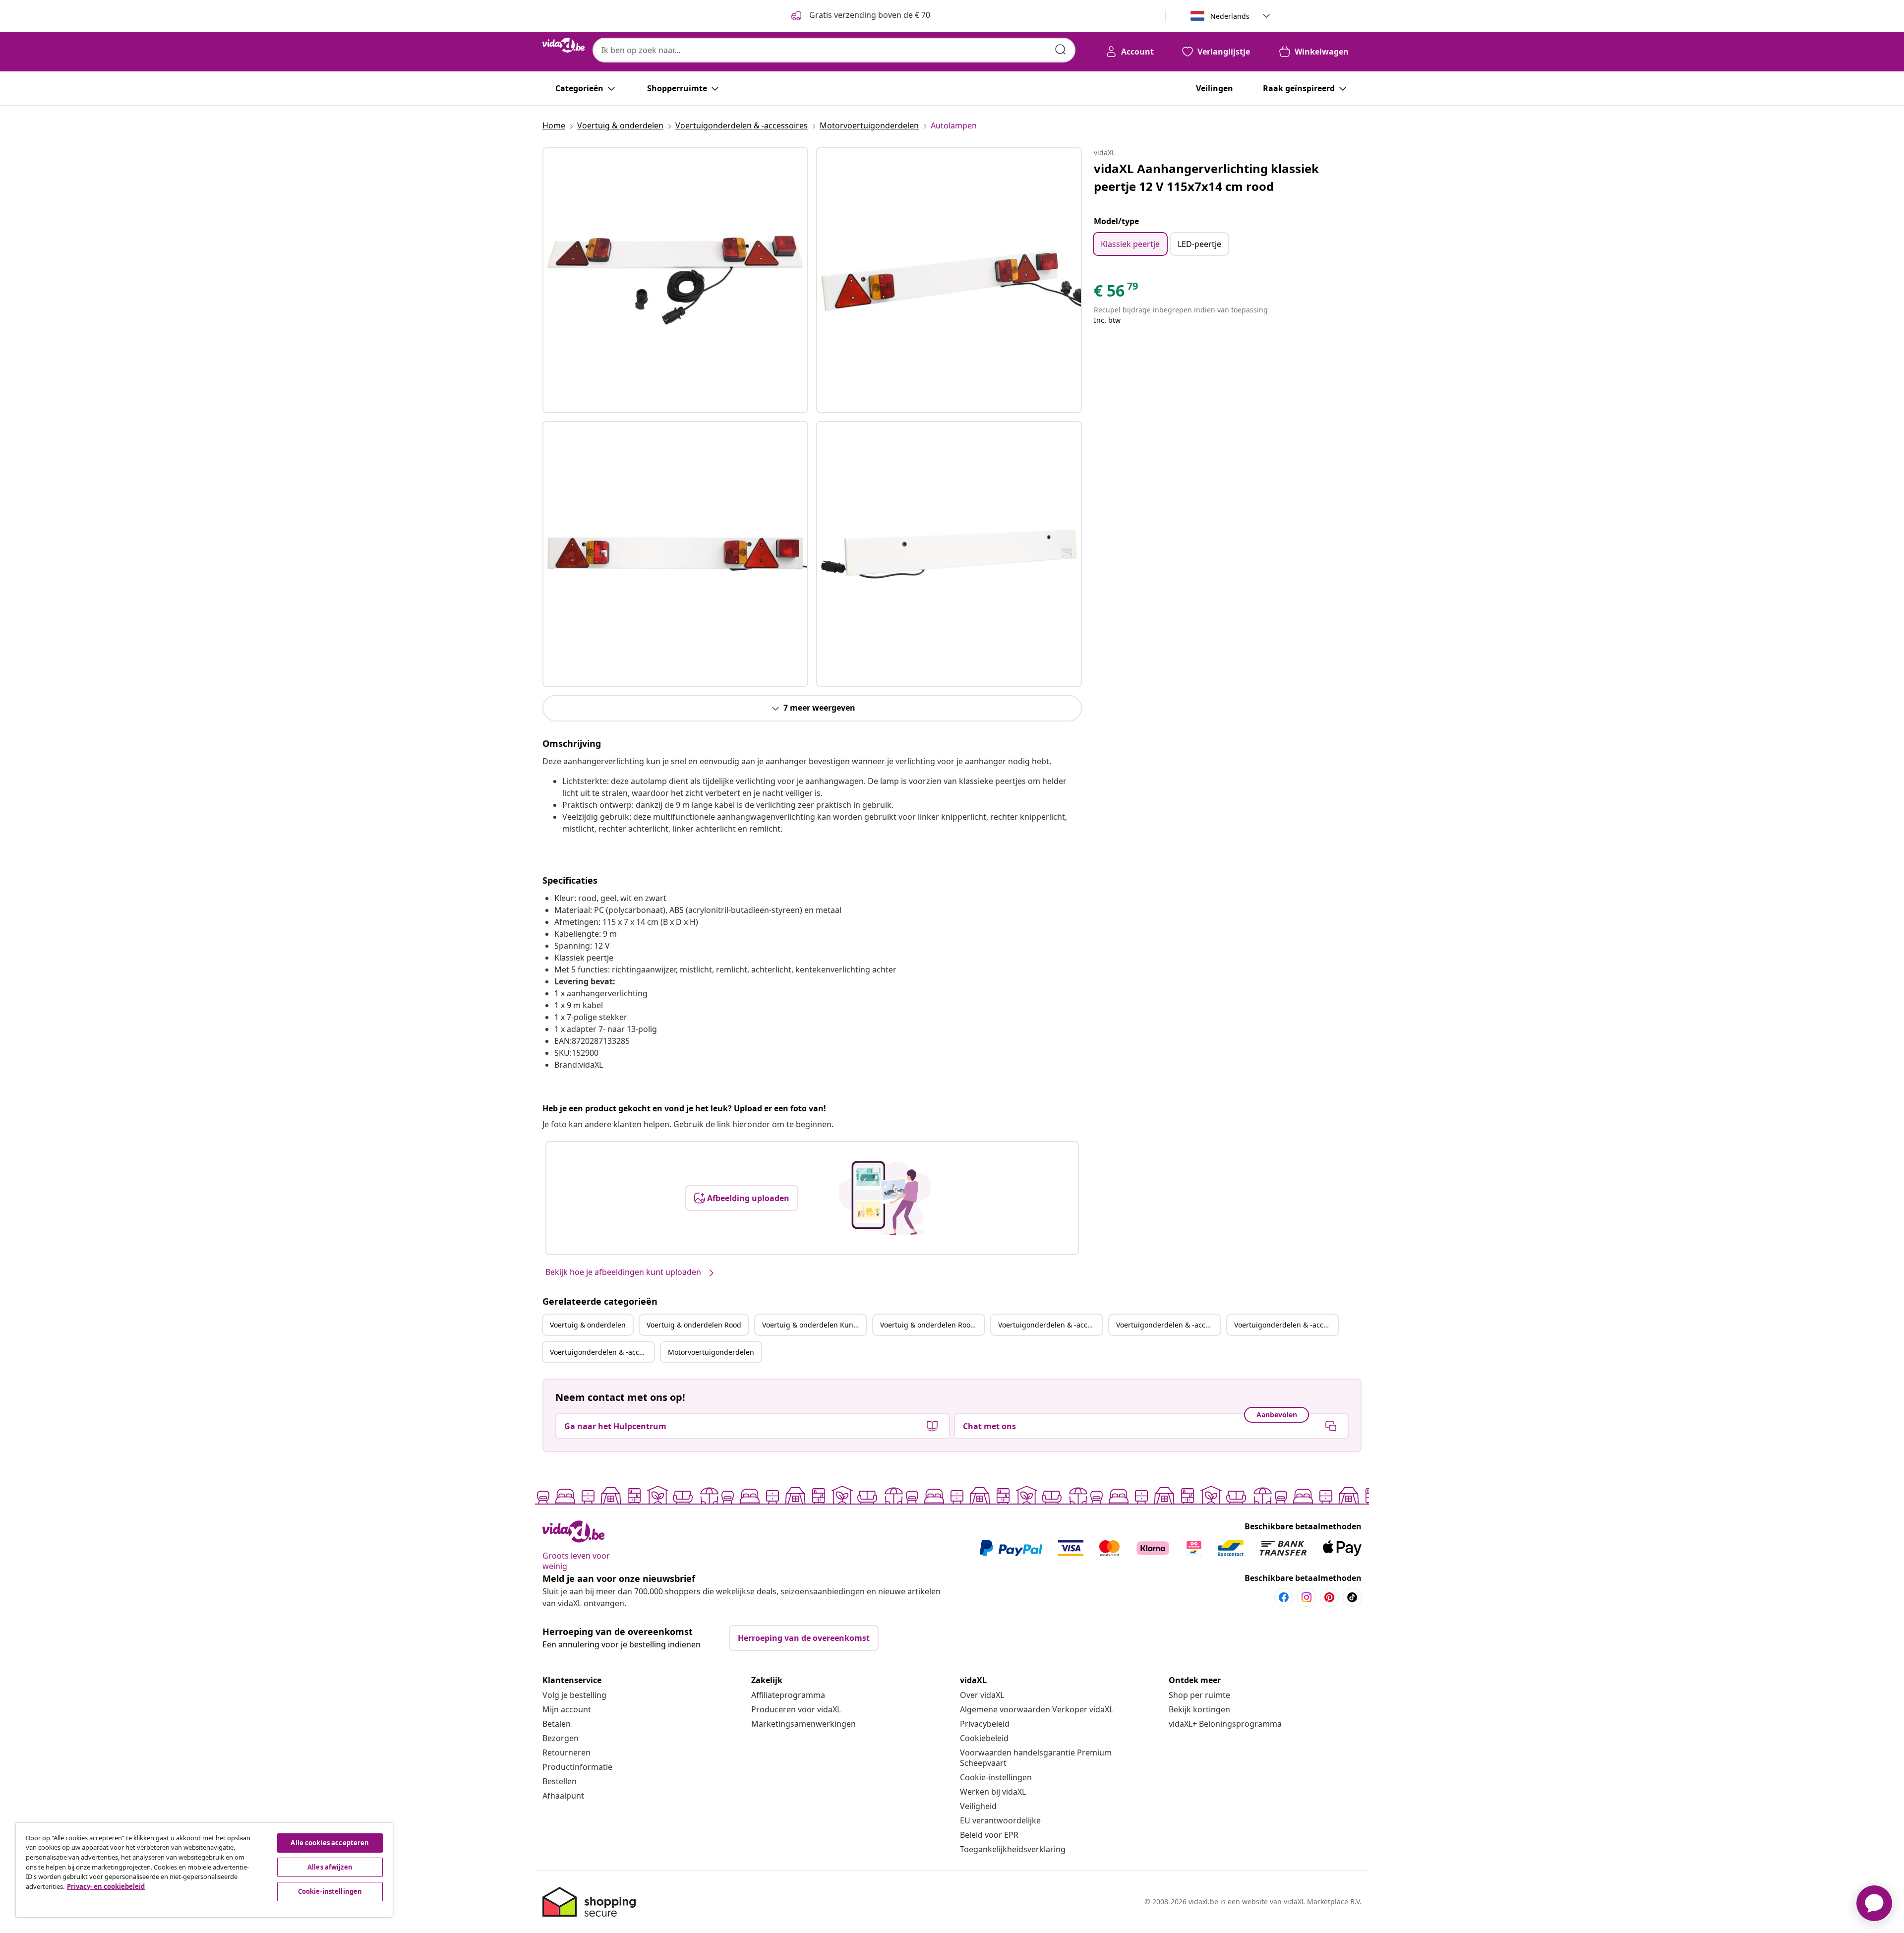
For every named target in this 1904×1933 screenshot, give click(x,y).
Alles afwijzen (330, 1867)
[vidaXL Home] (564, 45)
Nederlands (1230, 16)
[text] (1117, 293)
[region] (204, 1870)
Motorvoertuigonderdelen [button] (711, 1352)
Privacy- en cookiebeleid (106, 1886)
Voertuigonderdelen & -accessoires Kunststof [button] (1286, 1325)
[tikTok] (1352, 1597)
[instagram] (1307, 1597)
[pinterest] (1329, 1597)
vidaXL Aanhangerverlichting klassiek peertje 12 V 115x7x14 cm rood (1206, 177)
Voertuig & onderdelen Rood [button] (694, 1325)
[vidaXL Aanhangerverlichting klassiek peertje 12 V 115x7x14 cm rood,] (675, 280)
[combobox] (834, 50)
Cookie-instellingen (996, 1777)
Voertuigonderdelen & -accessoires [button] (1050, 1325)
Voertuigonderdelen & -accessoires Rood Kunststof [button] (602, 1352)
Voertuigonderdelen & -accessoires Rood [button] (1168, 1325)
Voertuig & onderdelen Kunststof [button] (814, 1325)
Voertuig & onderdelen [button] (588, 1325)
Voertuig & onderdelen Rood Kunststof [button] (932, 1325)
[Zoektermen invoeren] (1061, 50)
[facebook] (1284, 1597)
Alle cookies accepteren (330, 1843)
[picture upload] (885, 1198)
